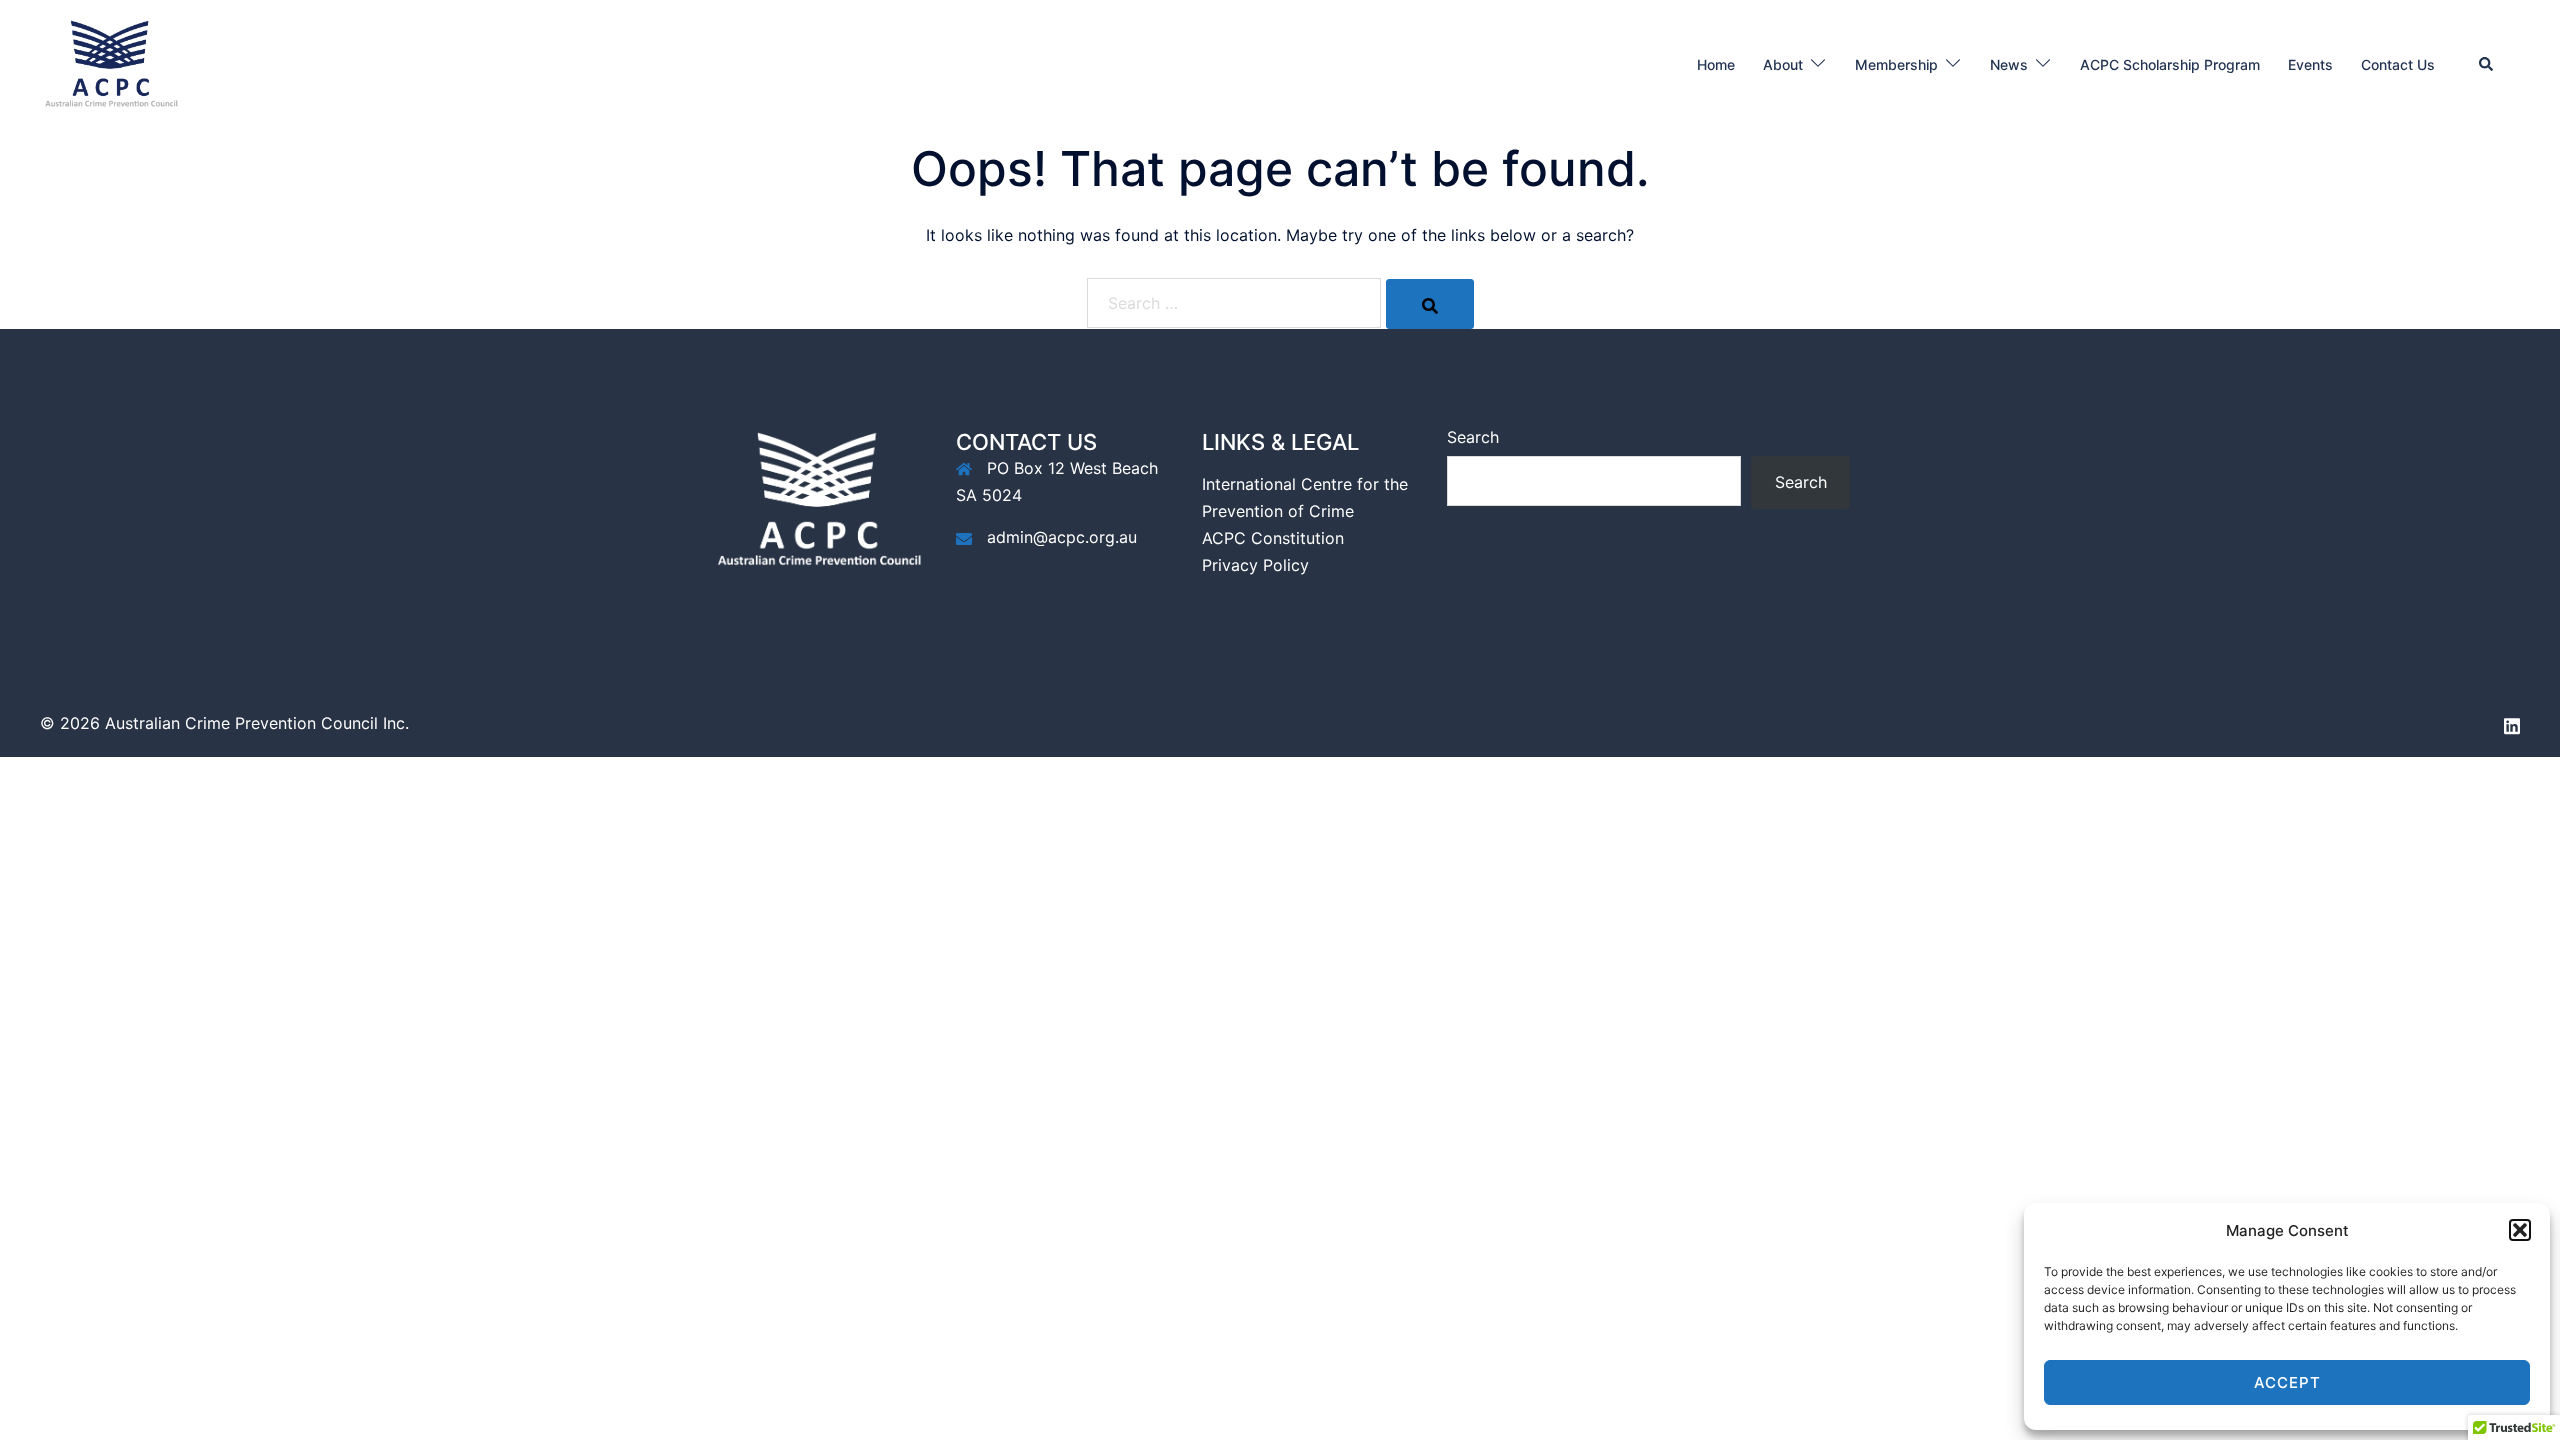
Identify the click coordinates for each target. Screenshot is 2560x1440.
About (1783, 64)
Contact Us (2398, 64)
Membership (1896, 64)
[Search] (1430, 304)
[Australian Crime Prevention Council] (110, 63)
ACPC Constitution (1273, 538)
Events (2310, 64)
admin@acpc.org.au (1062, 537)
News (2009, 64)
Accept (2287, 1382)
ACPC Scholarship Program (2170, 64)
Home (1716, 64)
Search (1473, 437)
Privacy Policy (1255, 565)
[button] (2520, 1230)
